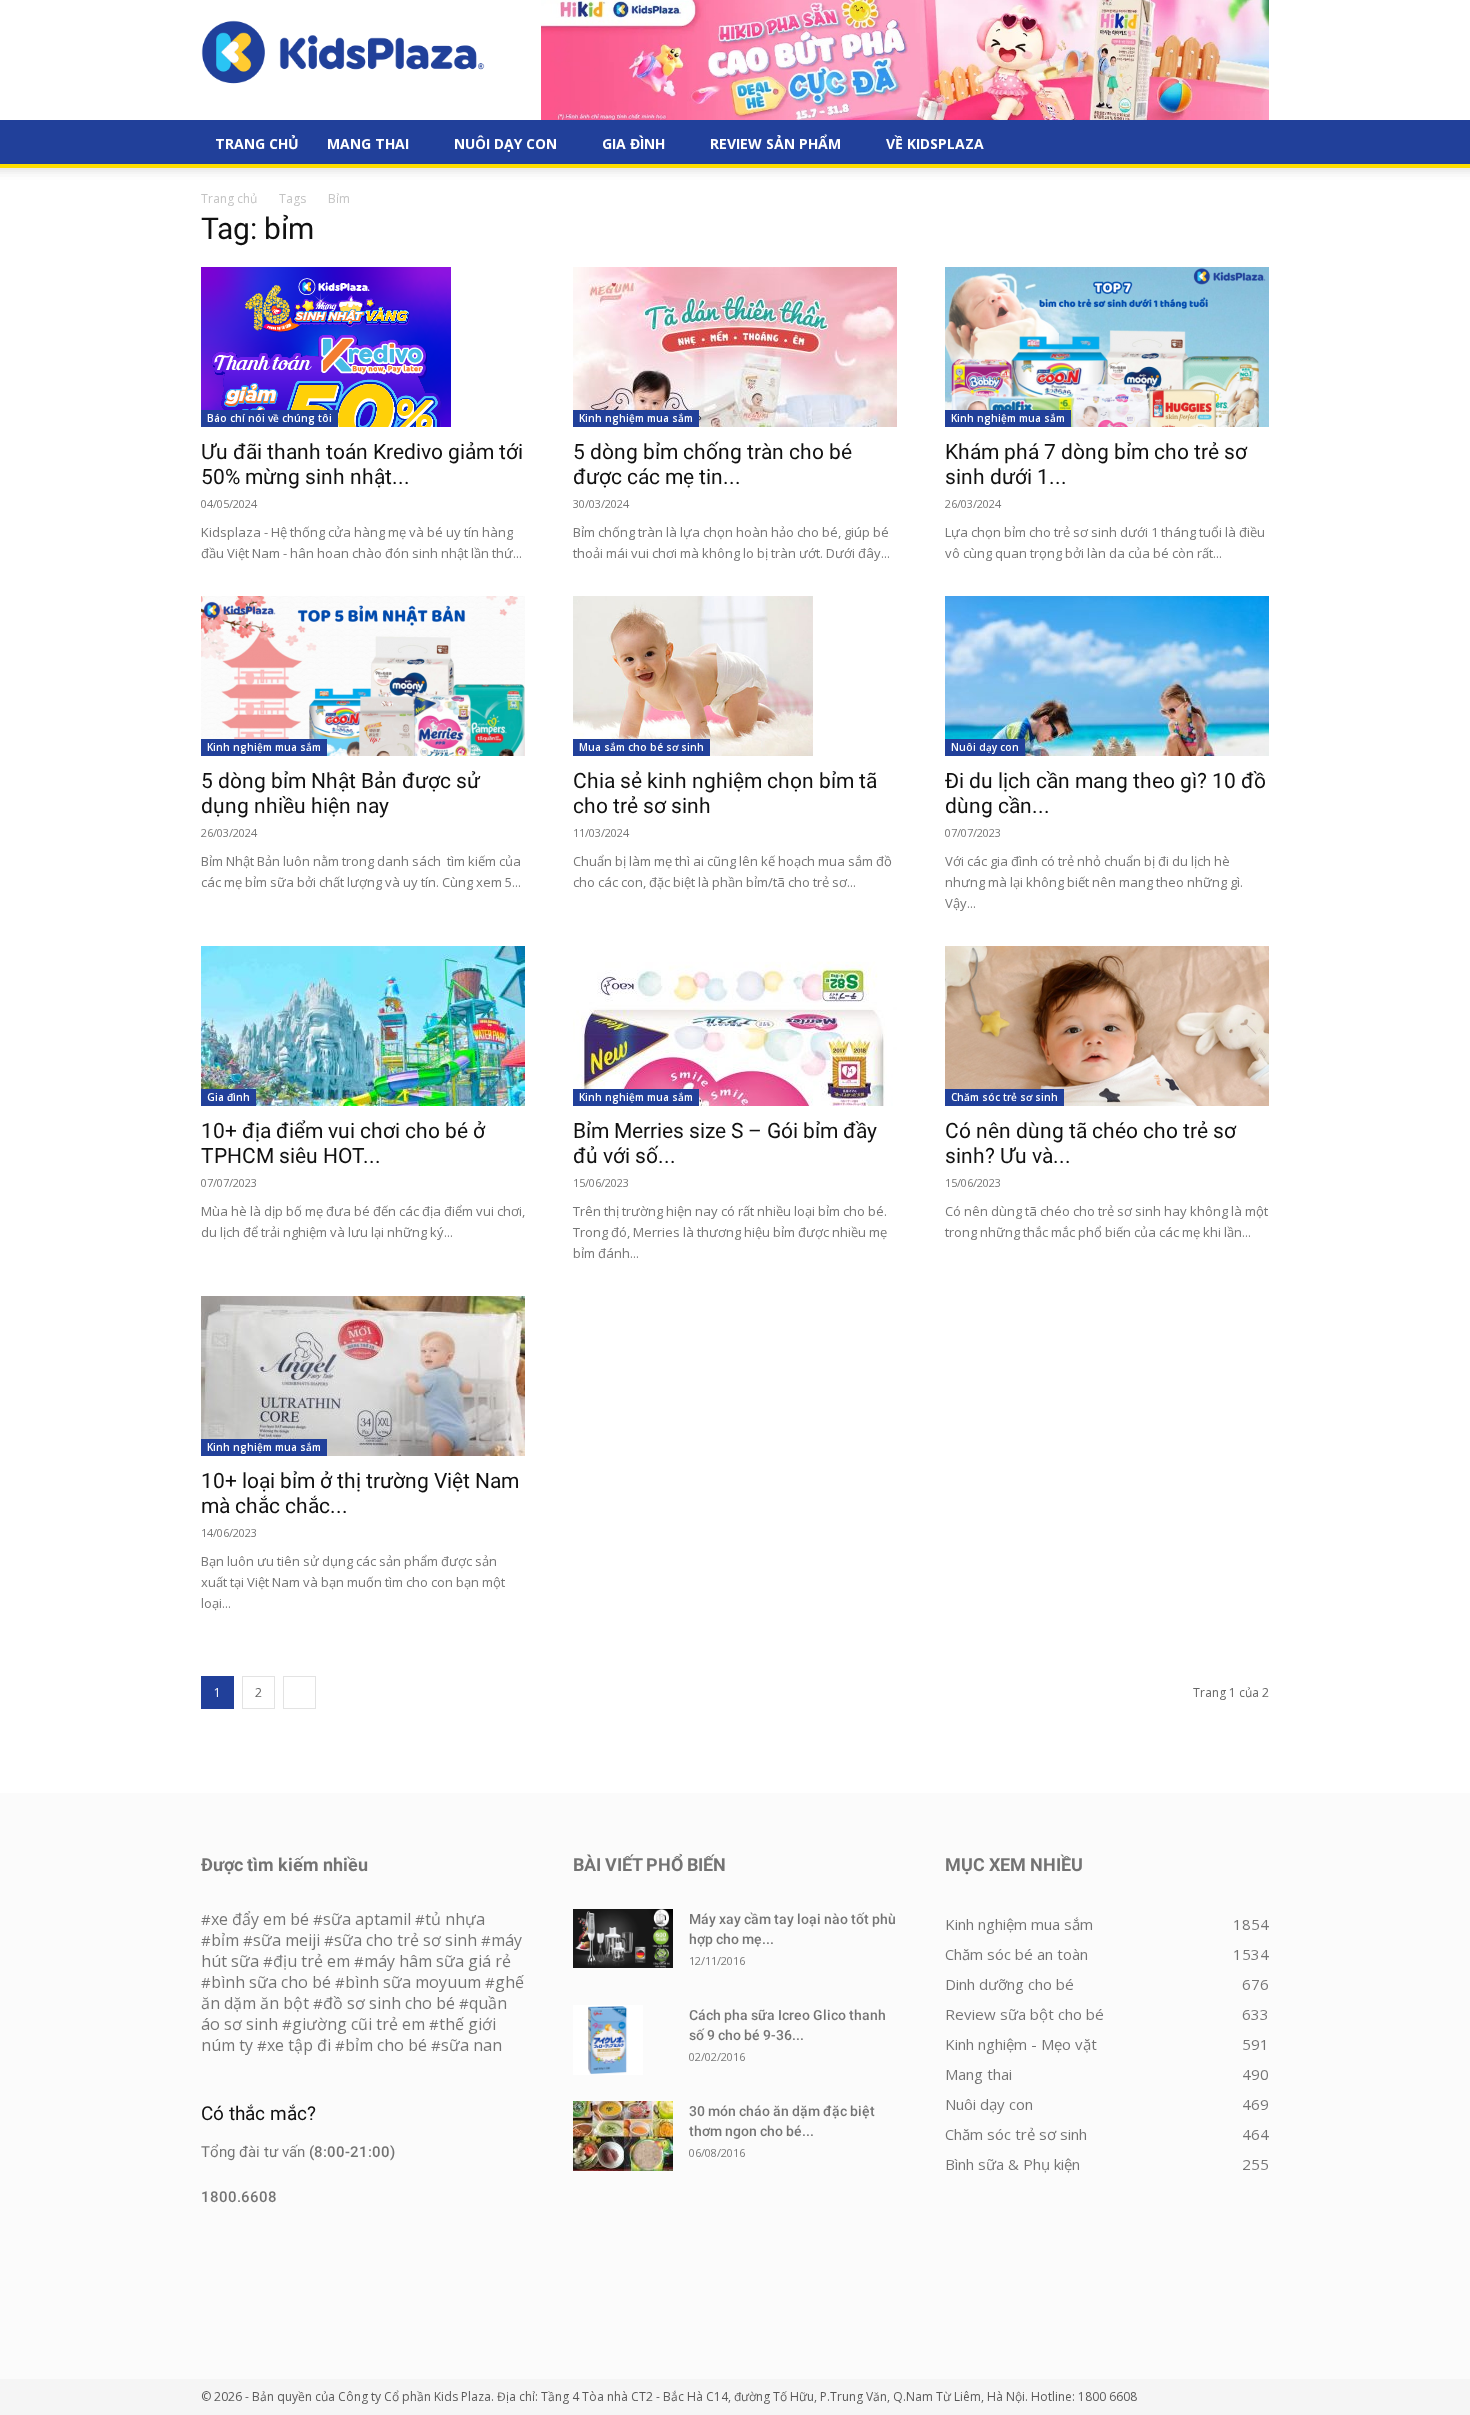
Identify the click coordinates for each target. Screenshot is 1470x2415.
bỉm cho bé (386, 2045)
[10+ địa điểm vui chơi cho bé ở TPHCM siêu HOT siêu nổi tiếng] (363, 1026)
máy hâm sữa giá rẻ (437, 1961)
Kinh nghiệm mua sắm (636, 418)
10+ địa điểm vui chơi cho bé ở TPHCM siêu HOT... (343, 1143)
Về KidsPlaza (935, 143)
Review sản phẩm (775, 143)
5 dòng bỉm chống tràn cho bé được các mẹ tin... (712, 464)
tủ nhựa (455, 1919)
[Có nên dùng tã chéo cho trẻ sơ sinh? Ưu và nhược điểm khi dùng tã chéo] (1107, 1026)
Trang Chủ (257, 143)
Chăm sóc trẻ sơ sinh (1004, 1097)
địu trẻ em (311, 1961)
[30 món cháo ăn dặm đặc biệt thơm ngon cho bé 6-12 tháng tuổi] (623, 2136)
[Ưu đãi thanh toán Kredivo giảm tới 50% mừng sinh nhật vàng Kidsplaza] (363, 347)
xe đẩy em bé (262, 1919)
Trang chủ (229, 198)
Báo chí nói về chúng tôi (269, 418)
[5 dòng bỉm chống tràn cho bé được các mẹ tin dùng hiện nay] (735, 347)
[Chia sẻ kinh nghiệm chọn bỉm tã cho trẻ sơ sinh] (735, 676)
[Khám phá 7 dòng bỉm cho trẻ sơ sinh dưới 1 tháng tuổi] (1107, 347)
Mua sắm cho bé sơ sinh (641, 747)
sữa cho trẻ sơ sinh (405, 1940)
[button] (1245, 145)
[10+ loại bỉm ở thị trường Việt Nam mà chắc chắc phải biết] (363, 1376)
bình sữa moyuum (413, 1982)
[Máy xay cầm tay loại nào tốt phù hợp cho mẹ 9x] (623, 1938)
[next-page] (299, 1692)
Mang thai (368, 143)
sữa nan (471, 2045)
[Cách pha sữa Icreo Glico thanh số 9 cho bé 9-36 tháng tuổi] (608, 2040)
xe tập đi (299, 2045)
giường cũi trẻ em (358, 2024)
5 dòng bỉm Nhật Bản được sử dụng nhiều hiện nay (340, 793)
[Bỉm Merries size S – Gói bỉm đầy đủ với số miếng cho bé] (735, 1026)
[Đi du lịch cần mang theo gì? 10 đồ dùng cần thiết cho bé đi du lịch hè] (1107, 676)
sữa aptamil (367, 1919)
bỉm (225, 1940)
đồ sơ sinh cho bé (389, 2003)
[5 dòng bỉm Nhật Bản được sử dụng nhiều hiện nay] (363, 676)
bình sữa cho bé (271, 1982)
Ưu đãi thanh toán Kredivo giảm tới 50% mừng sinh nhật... (362, 464)
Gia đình (633, 143)
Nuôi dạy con (505, 143)
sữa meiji (286, 1940)
